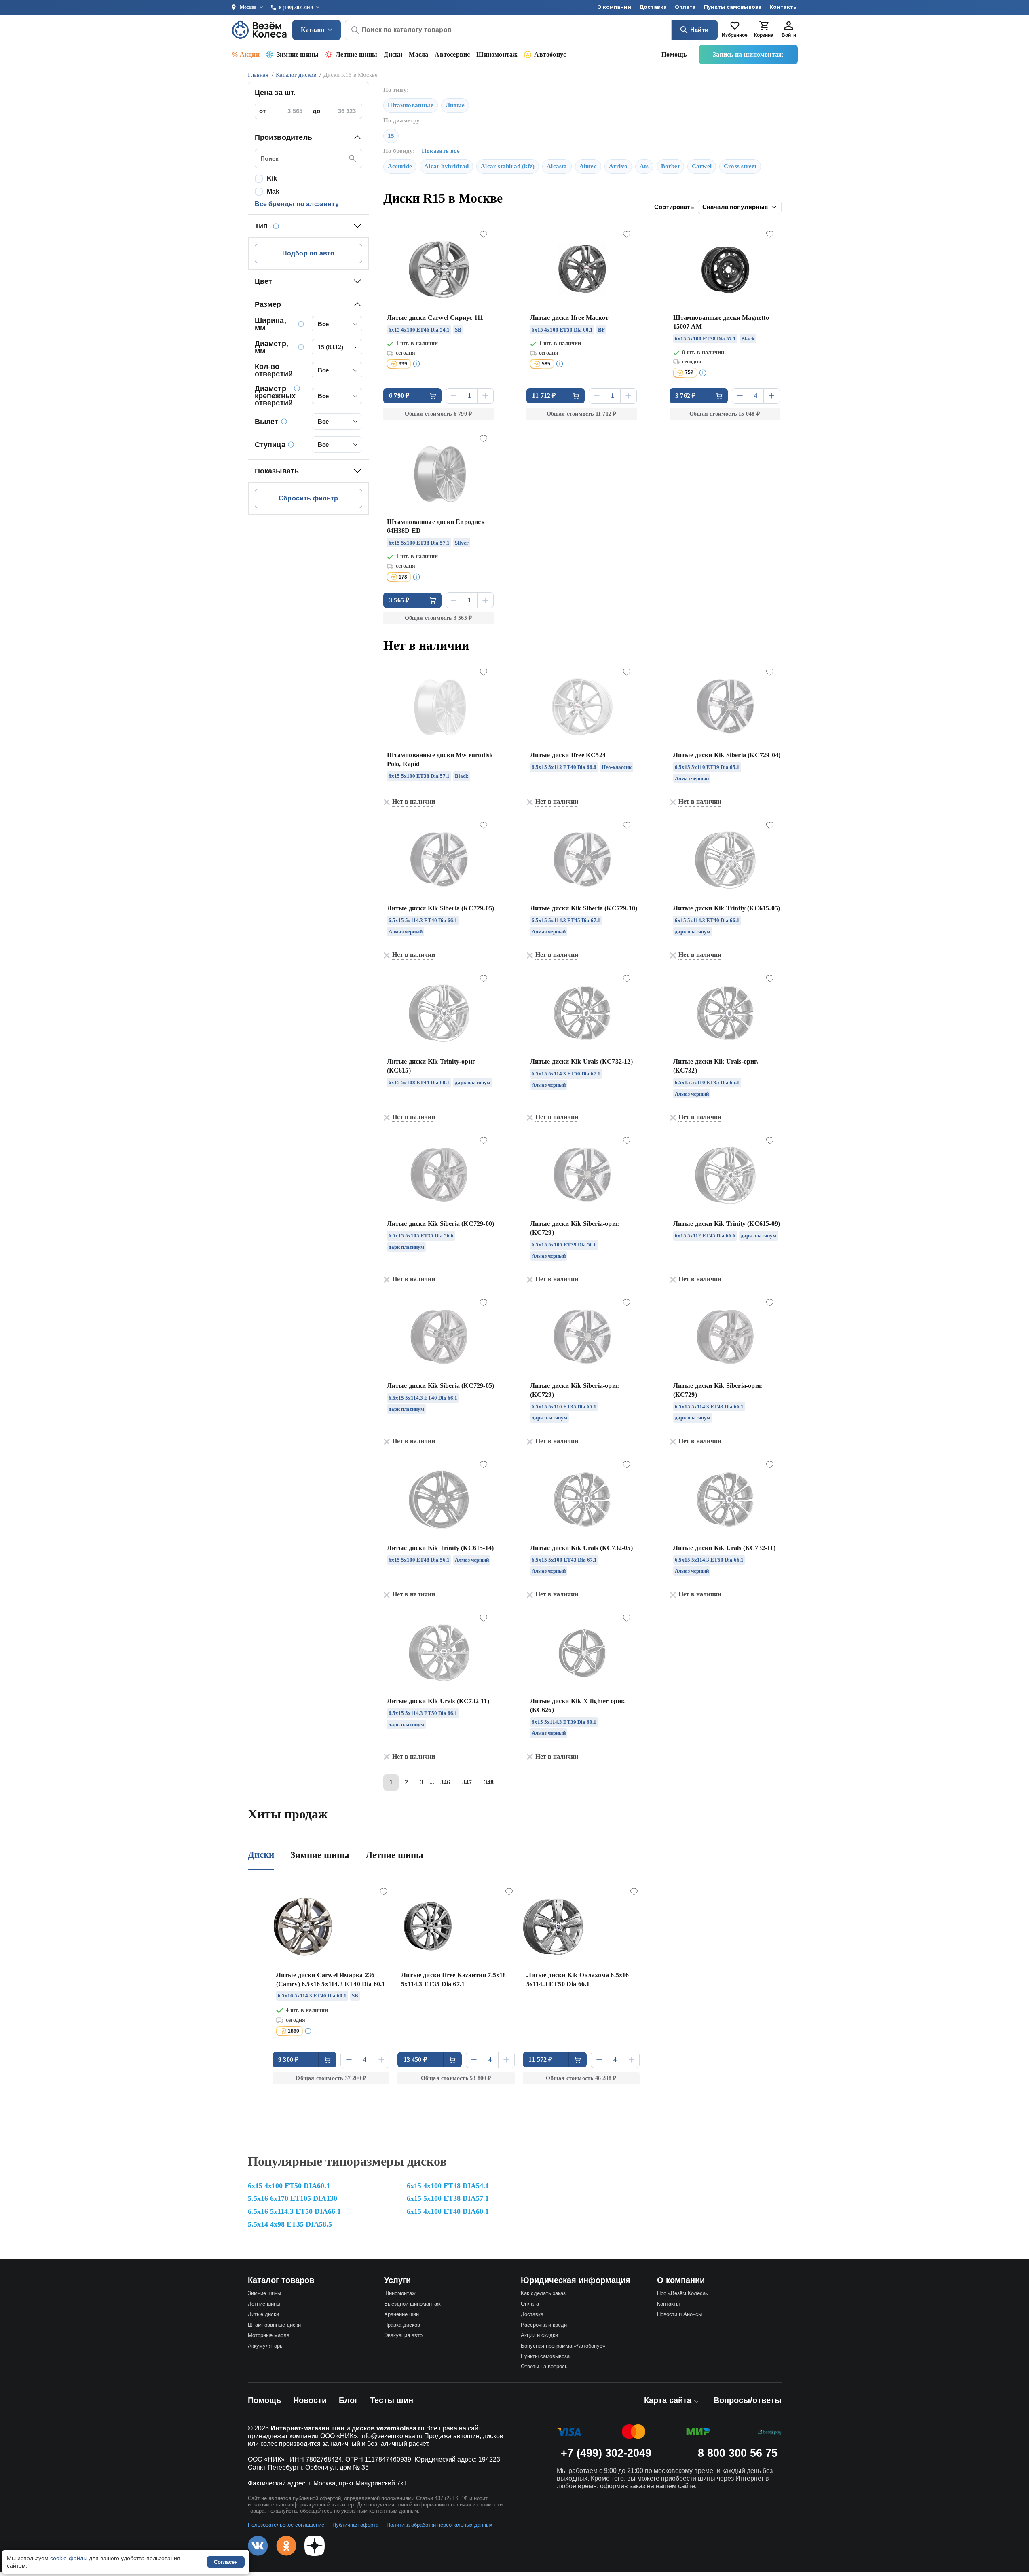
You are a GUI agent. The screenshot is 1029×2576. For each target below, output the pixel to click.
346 (445, 1782)
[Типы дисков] (276, 226)
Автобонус (550, 54)
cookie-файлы (69, 2558)
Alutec (588, 166)
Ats (644, 166)
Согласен (226, 2562)
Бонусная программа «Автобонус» (563, 2346)
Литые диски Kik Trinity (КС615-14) (441, 1548)
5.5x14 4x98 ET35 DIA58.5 (290, 2224)
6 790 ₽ (399, 396)
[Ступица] (291, 444)
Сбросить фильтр (308, 498)
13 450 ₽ (415, 2060)
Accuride (400, 166)
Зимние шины (298, 54)
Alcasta (557, 166)
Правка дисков (402, 2325)
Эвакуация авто (403, 2335)
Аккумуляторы (266, 2346)
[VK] (258, 2546)
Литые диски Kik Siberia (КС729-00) (441, 1224)
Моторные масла (269, 2335)
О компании (614, 7)
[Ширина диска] (301, 324)
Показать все (441, 151)
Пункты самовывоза (733, 7)
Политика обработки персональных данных (439, 2525)
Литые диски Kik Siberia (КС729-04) (727, 755)
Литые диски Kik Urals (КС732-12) (581, 1061)
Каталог (313, 30)
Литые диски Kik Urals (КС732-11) (724, 1548)
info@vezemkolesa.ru (392, 2436)
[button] (308, 137)
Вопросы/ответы (748, 2400)
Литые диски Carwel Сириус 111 (435, 318)
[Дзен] (315, 2546)
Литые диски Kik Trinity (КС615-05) (727, 908)
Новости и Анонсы (679, 2314)
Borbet (670, 166)
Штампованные (411, 105)
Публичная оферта (355, 2525)
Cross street (740, 166)
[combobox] (337, 324)
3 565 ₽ (399, 600)
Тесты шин (392, 2400)
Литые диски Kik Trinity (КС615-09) (727, 1224)
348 (489, 1782)
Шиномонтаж (497, 54)
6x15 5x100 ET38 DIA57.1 (448, 2198)
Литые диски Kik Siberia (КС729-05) (441, 908)
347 (467, 1782)
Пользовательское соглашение (286, 2525)
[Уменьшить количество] (454, 396)
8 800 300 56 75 (738, 2453)
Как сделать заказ (543, 2293)
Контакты (784, 7)
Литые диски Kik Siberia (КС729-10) (584, 908)
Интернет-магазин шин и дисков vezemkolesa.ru (348, 2428)
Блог (348, 2400)
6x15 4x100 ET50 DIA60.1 (289, 2186)
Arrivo (618, 166)
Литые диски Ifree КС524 (568, 755)
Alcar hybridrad (446, 166)
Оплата (685, 7)
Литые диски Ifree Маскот (569, 318)
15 (391, 136)
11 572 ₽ (540, 2060)
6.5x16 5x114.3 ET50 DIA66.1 (294, 2211)
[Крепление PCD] (297, 388)
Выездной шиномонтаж (412, 2304)
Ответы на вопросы (545, 2366)
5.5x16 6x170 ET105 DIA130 (293, 2198)
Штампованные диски (274, 2325)
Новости (310, 2400)
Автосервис (452, 54)
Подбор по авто (308, 253)
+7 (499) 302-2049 (606, 2453)
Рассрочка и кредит (545, 2325)
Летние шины (356, 54)
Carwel (702, 166)
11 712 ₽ (544, 396)
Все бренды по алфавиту (297, 204)
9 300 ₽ (288, 2060)
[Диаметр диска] (301, 347)
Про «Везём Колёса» (683, 2293)
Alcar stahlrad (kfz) (508, 166)
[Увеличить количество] (485, 396)
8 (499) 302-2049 (296, 8)
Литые (455, 105)
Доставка (653, 7)
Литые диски (263, 2314)
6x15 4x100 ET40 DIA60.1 (448, 2211)
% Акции (246, 54)
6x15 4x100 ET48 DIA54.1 (448, 2186)
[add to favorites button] (484, 234)
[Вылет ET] (284, 421)
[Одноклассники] (286, 2546)
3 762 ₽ (685, 396)
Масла (418, 54)
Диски (393, 54)
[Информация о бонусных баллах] (416, 364)
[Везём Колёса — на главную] (260, 30)
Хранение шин (401, 2314)
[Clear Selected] (355, 347)
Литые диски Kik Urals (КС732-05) (581, 1548)
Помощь (674, 54)
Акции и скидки (539, 2335)
